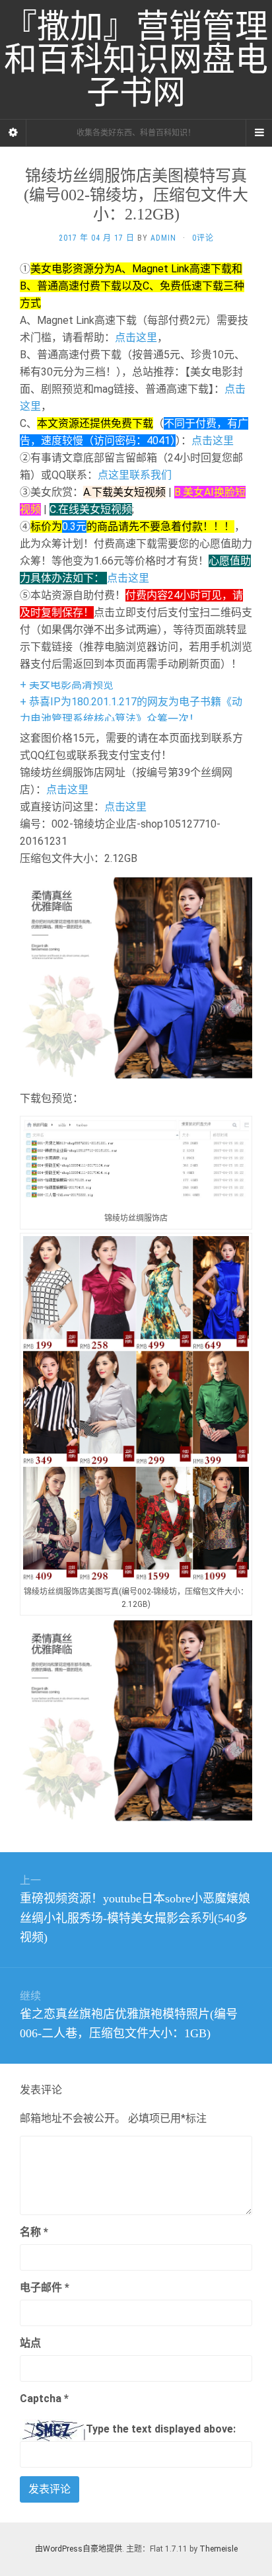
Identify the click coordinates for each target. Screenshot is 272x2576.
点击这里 (136, 337)
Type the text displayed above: (161, 2429)
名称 (34, 2232)
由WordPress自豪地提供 (79, 2549)
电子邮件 (45, 2287)
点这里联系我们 (135, 475)
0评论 (203, 238)
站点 (30, 2343)
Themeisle (219, 2549)
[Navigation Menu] (259, 133)
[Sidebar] (13, 133)
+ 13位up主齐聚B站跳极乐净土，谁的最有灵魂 (129, 712)
